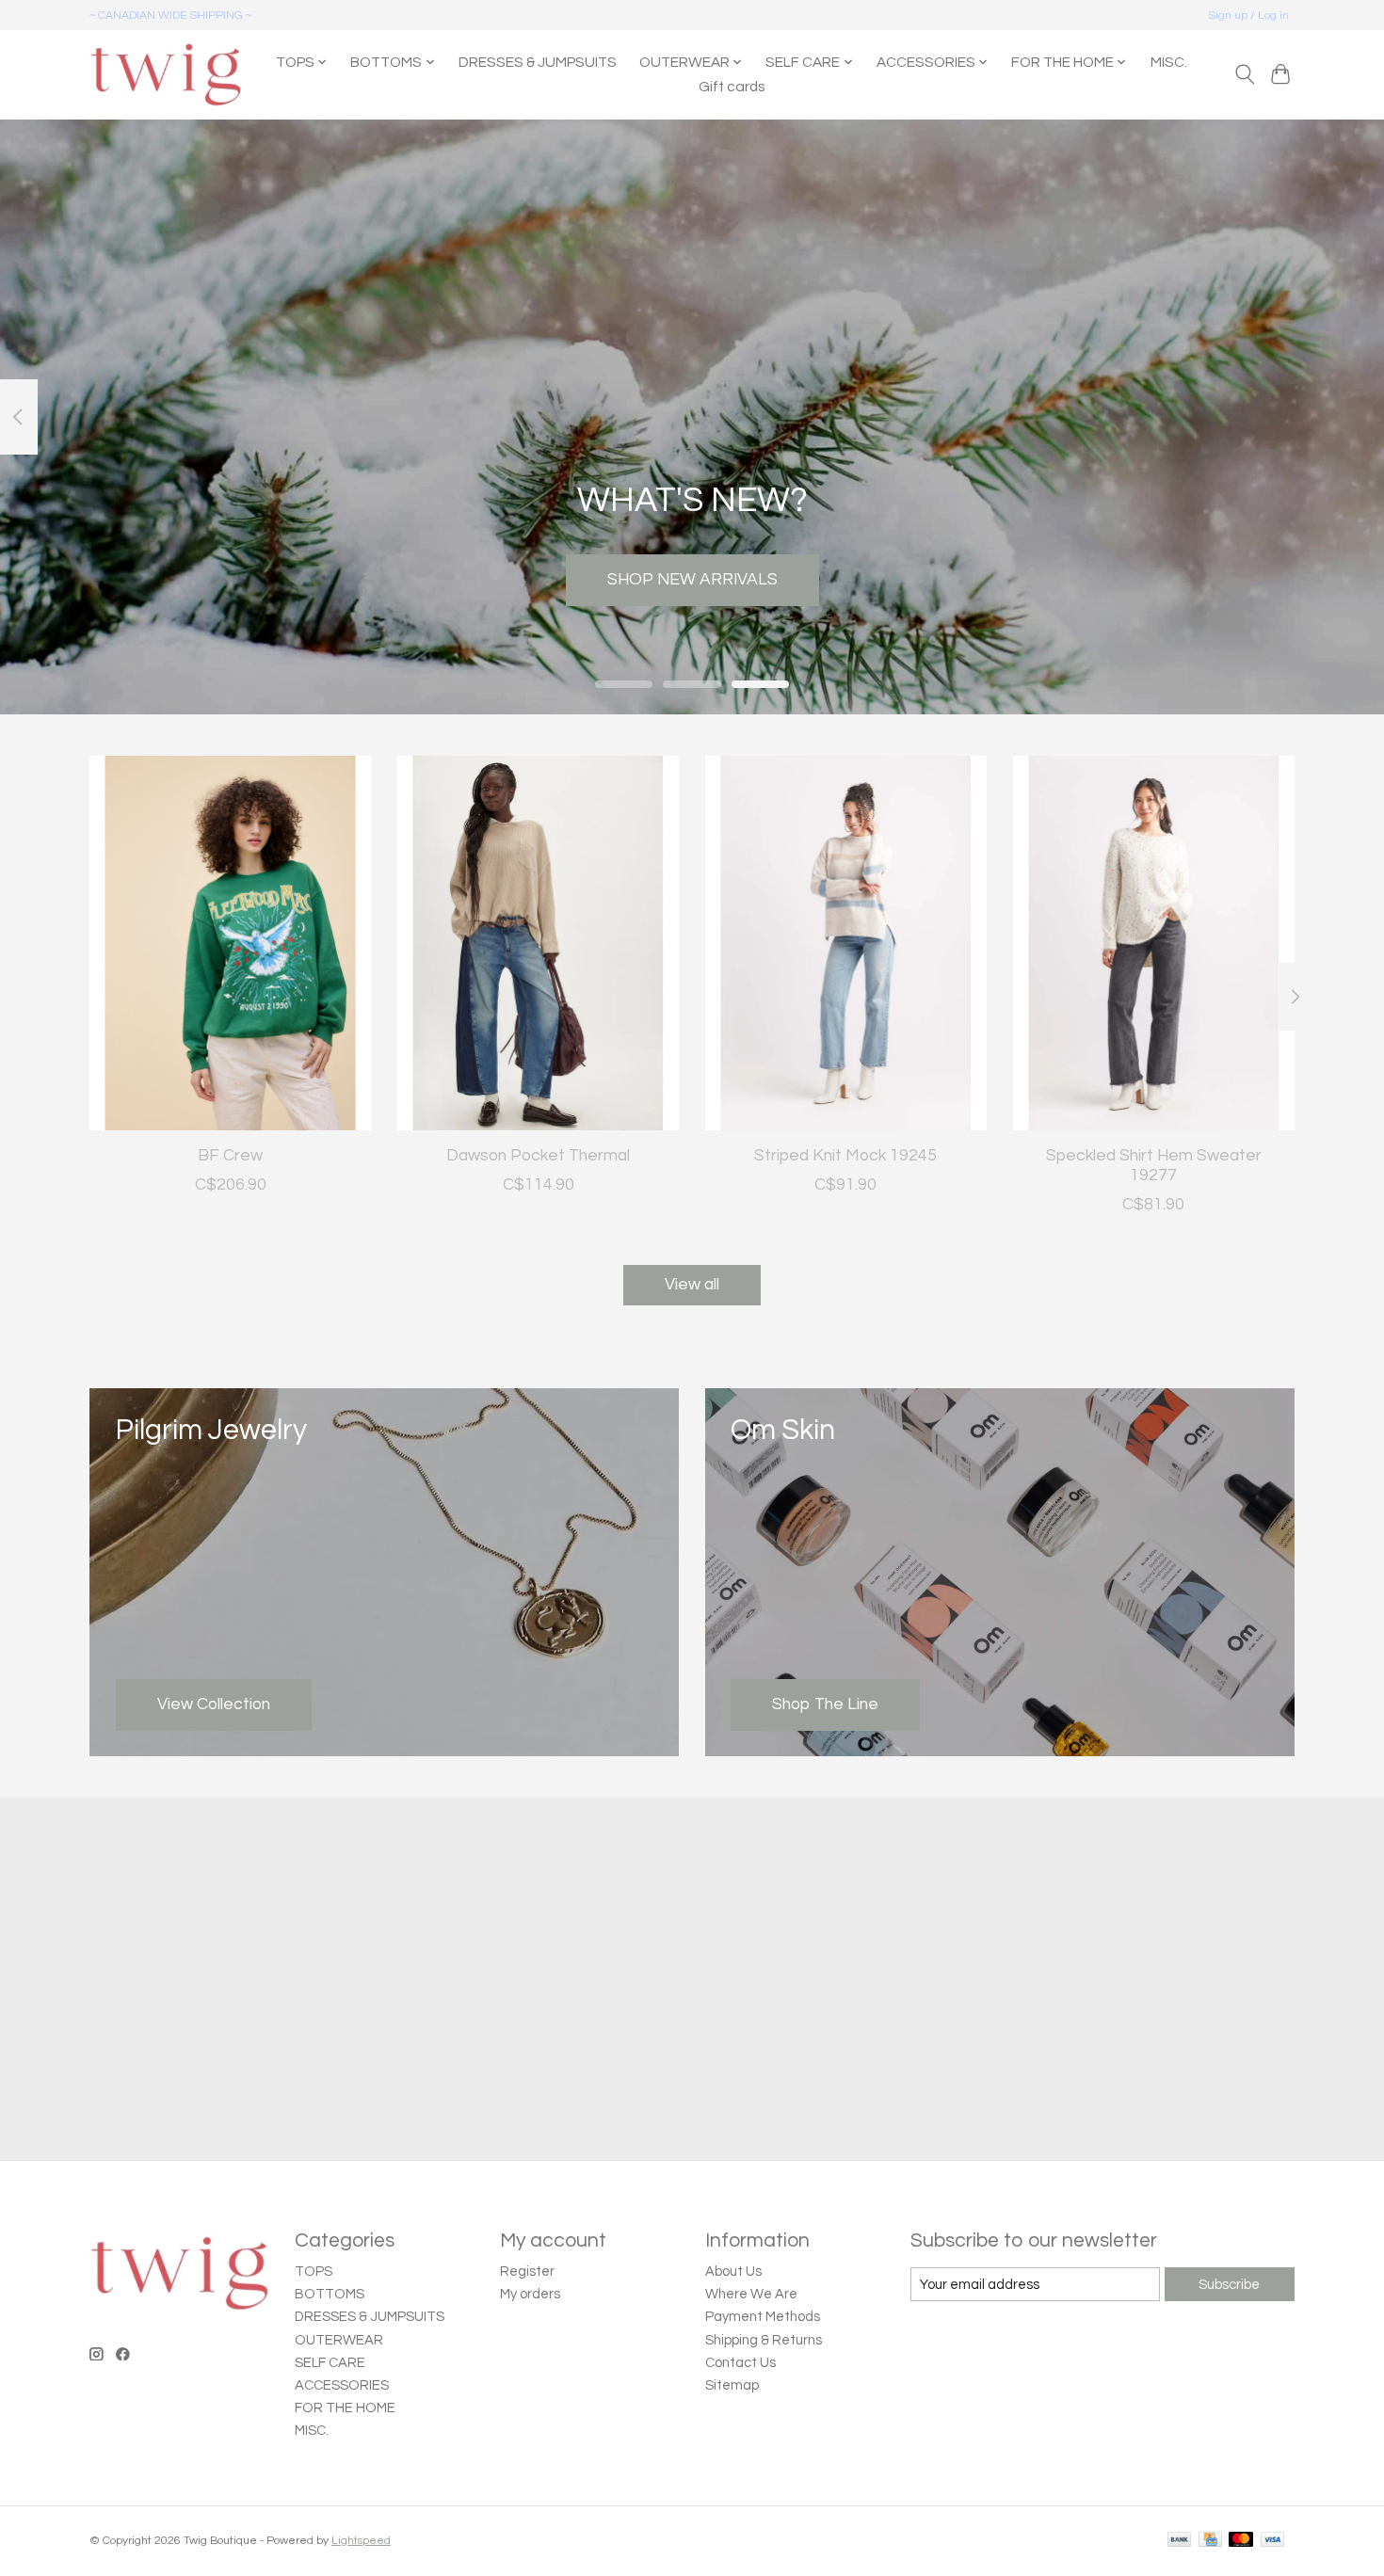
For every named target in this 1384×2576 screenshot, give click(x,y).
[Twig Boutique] (165, 74)
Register (527, 2272)
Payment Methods (763, 2317)
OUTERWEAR (339, 2340)
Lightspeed (361, 2541)
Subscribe (1229, 2285)
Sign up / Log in (1248, 16)
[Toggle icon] (1244, 74)
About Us (733, 2272)
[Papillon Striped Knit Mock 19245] (846, 943)
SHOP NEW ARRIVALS (692, 579)
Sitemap (732, 2385)
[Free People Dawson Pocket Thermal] (538, 943)
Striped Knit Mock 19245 (845, 1155)
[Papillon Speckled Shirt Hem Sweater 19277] (1154, 943)
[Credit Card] (1210, 2541)
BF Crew (230, 1155)
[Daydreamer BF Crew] (230, 943)
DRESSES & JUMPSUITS (538, 62)
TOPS (314, 2272)
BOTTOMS (330, 2294)
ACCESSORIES (342, 2385)
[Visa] (1273, 2541)
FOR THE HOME (345, 2408)
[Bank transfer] (1180, 2541)
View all (692, 1285)
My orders (530, 2294)
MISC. (1169, 62)
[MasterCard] (1241, 2541)
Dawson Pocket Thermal (538, 1155)
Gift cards (732, 87)
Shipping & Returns (764, 2340)
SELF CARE (330, 2363)
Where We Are (751, 2294)
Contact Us (740, 2363)
